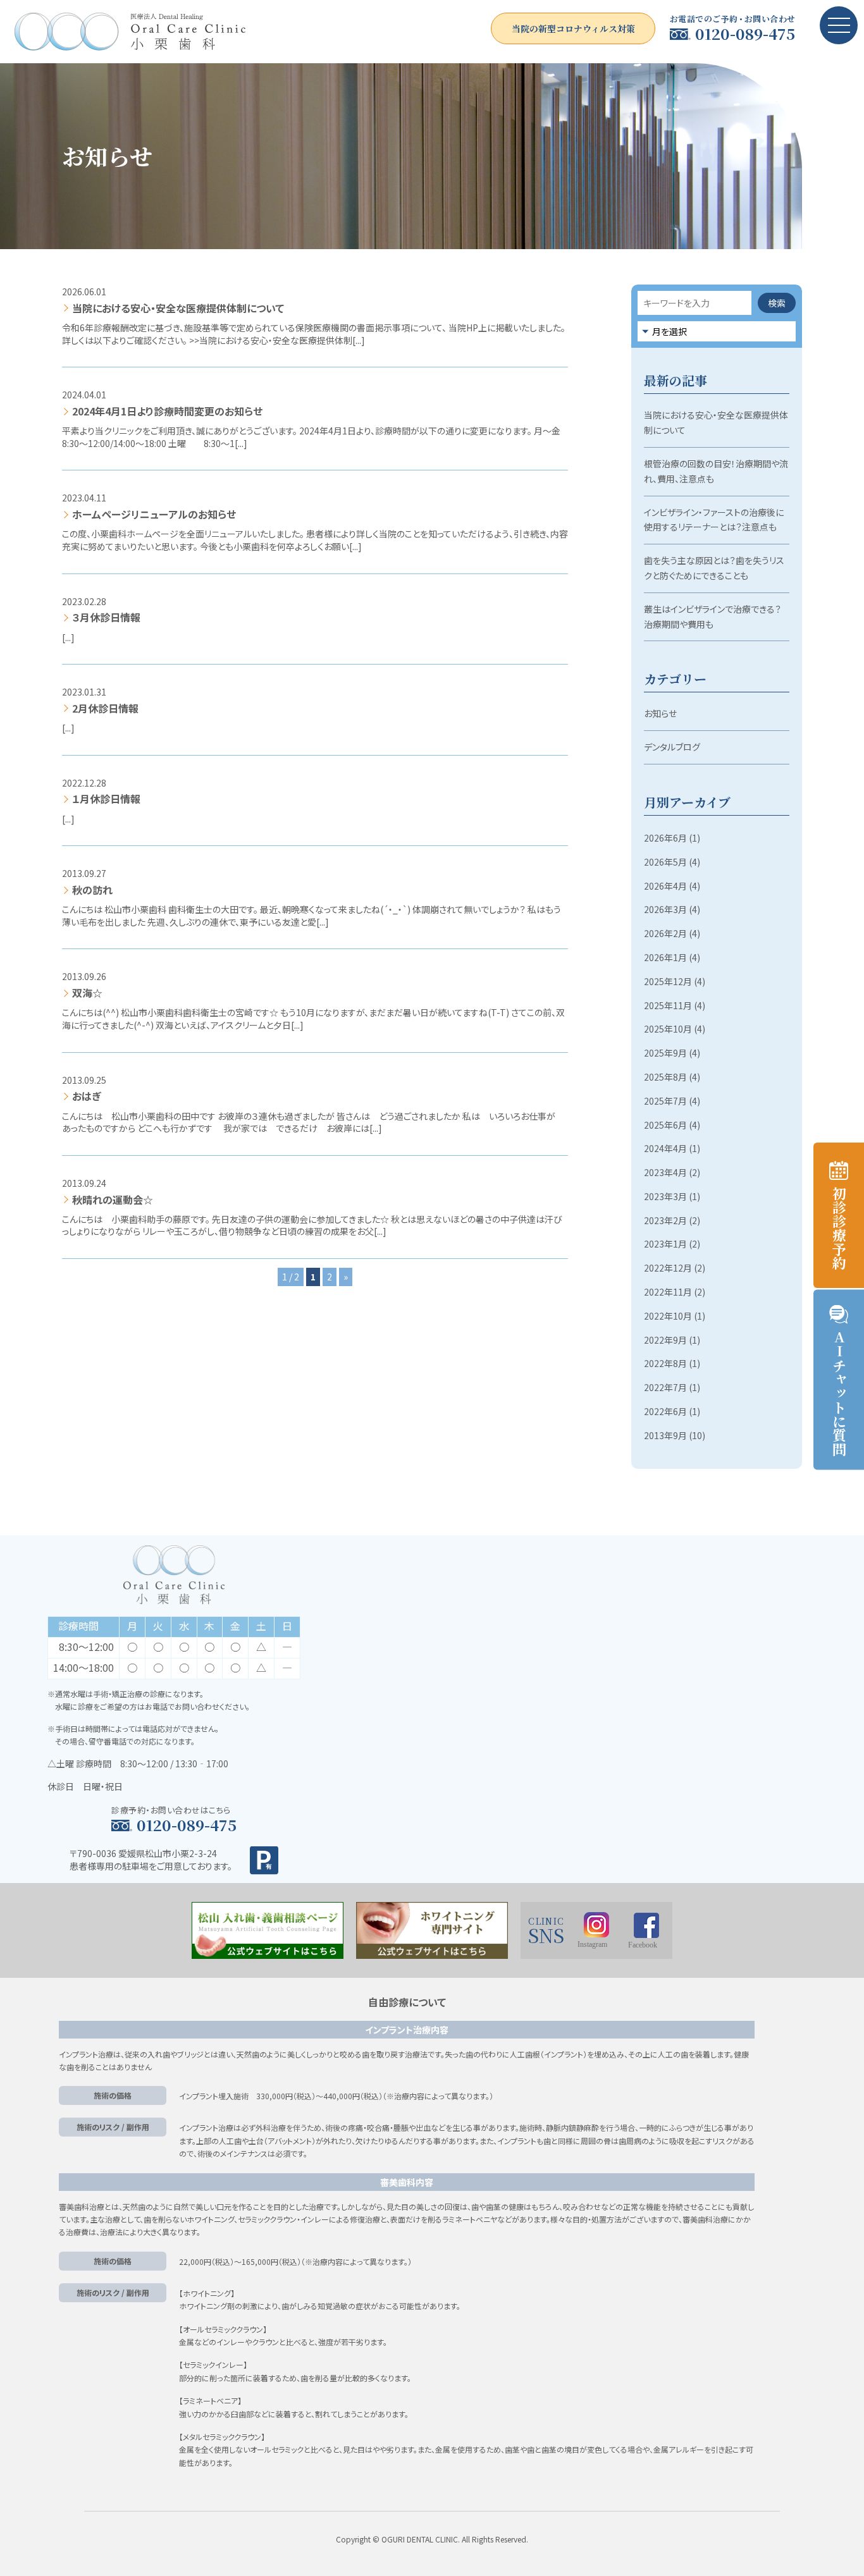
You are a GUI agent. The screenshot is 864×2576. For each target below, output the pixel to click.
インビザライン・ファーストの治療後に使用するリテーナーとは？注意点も (714, 520)
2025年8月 (665, 1077)
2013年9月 (665, 1435)
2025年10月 (668, 1029)
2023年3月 (665, 1196)
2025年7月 (665, 1101)
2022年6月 (665, 1411)
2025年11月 (668, 1005)
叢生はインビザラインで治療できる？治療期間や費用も (713, 616)
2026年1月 (665, 957)
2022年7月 (665, 1387)
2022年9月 (665, 1340)
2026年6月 (665, 838)
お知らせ (660, 713)
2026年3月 (665, 909)
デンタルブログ (672, 747)
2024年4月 (665, 1148)
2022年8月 (665, 1363)
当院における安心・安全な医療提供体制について (716, 422)
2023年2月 (665, 1220)
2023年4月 (665, 1172)
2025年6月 (665, 1125)
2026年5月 (665, 862)
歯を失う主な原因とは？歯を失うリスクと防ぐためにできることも (714, 568)
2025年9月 (665, 1053)
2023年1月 (665, 1244)
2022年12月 (668, 1268)
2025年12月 (668, 981)
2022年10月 (668, 1316)
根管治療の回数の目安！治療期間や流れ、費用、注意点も (716, 471)
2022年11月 (668, 1292)
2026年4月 (665, 886)
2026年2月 (665, 933)
